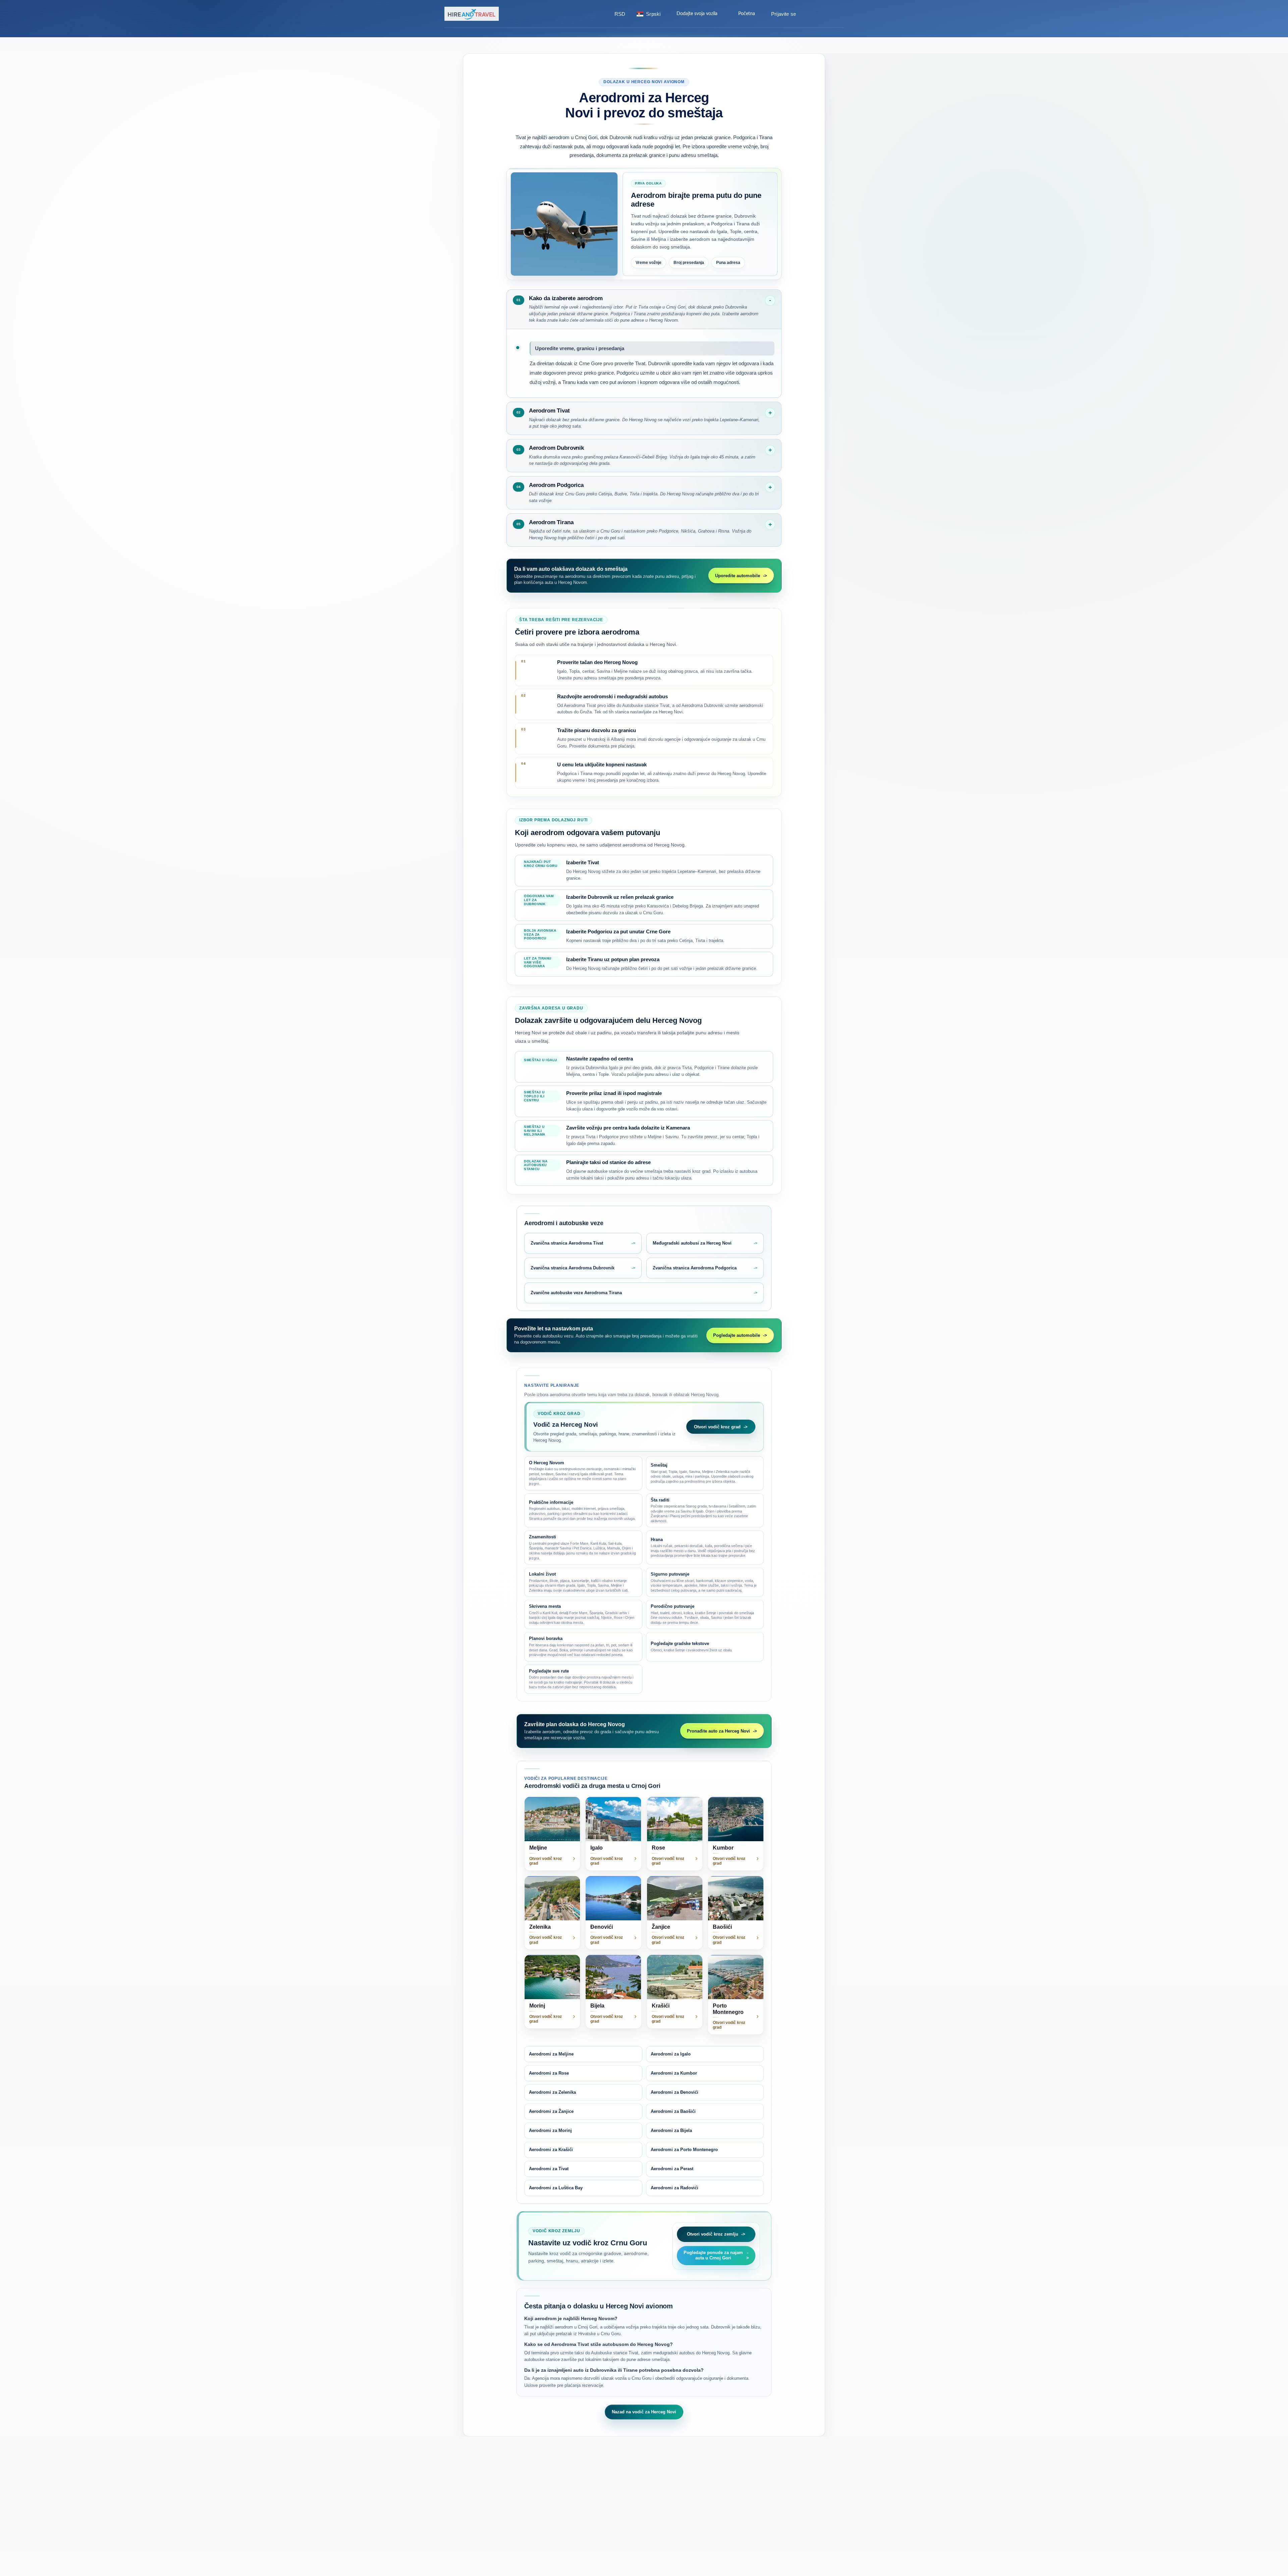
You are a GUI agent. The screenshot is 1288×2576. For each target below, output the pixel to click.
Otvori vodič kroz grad (717, 1427)
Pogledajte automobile (737, 1335)
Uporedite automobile (738, 576)
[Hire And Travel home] (473, 14)
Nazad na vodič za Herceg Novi (644, 2412)
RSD (620, 14)
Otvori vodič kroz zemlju (713, 2234)
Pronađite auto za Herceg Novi (718, 1731)
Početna (747, 14)
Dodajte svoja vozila (697, 14)
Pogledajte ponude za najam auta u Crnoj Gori (713, 2255)
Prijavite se (784, 14)
